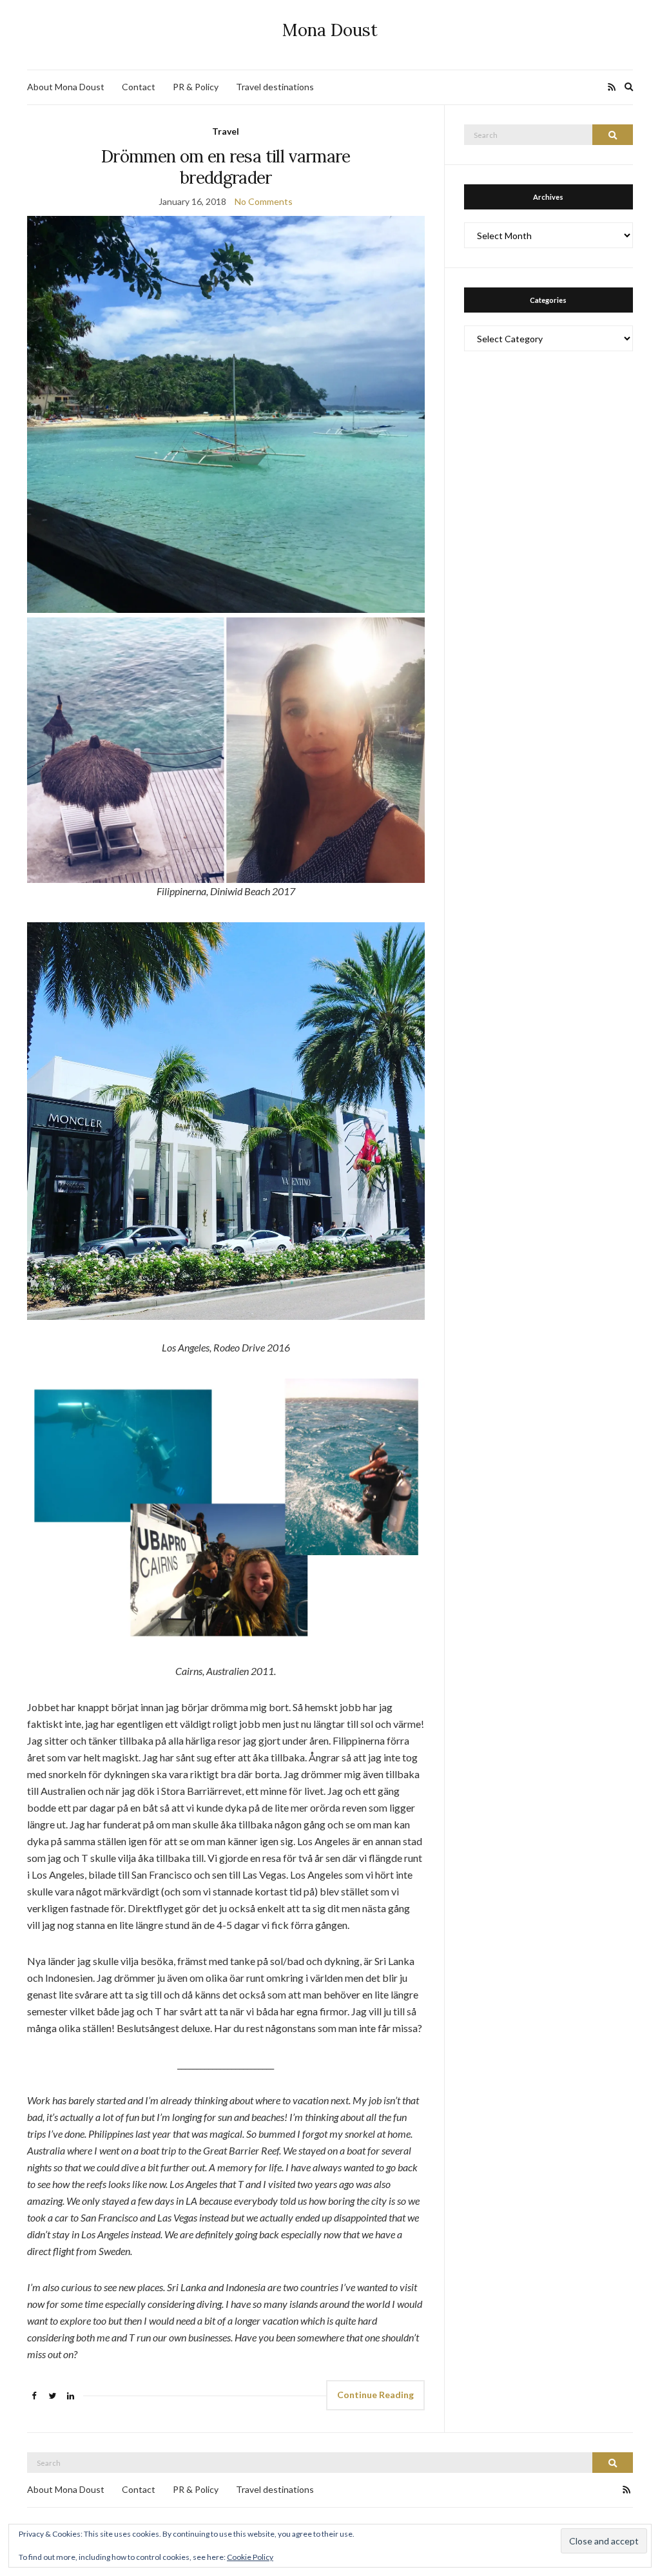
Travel (226, 131)
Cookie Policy (250, 2557)
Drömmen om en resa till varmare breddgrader (226, 167)
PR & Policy (196, 87)
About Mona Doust (66, 87)
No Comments (264, 201)
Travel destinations (275, 87)
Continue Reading (375, 2395)
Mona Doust (330, 30)
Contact (139, 87)
